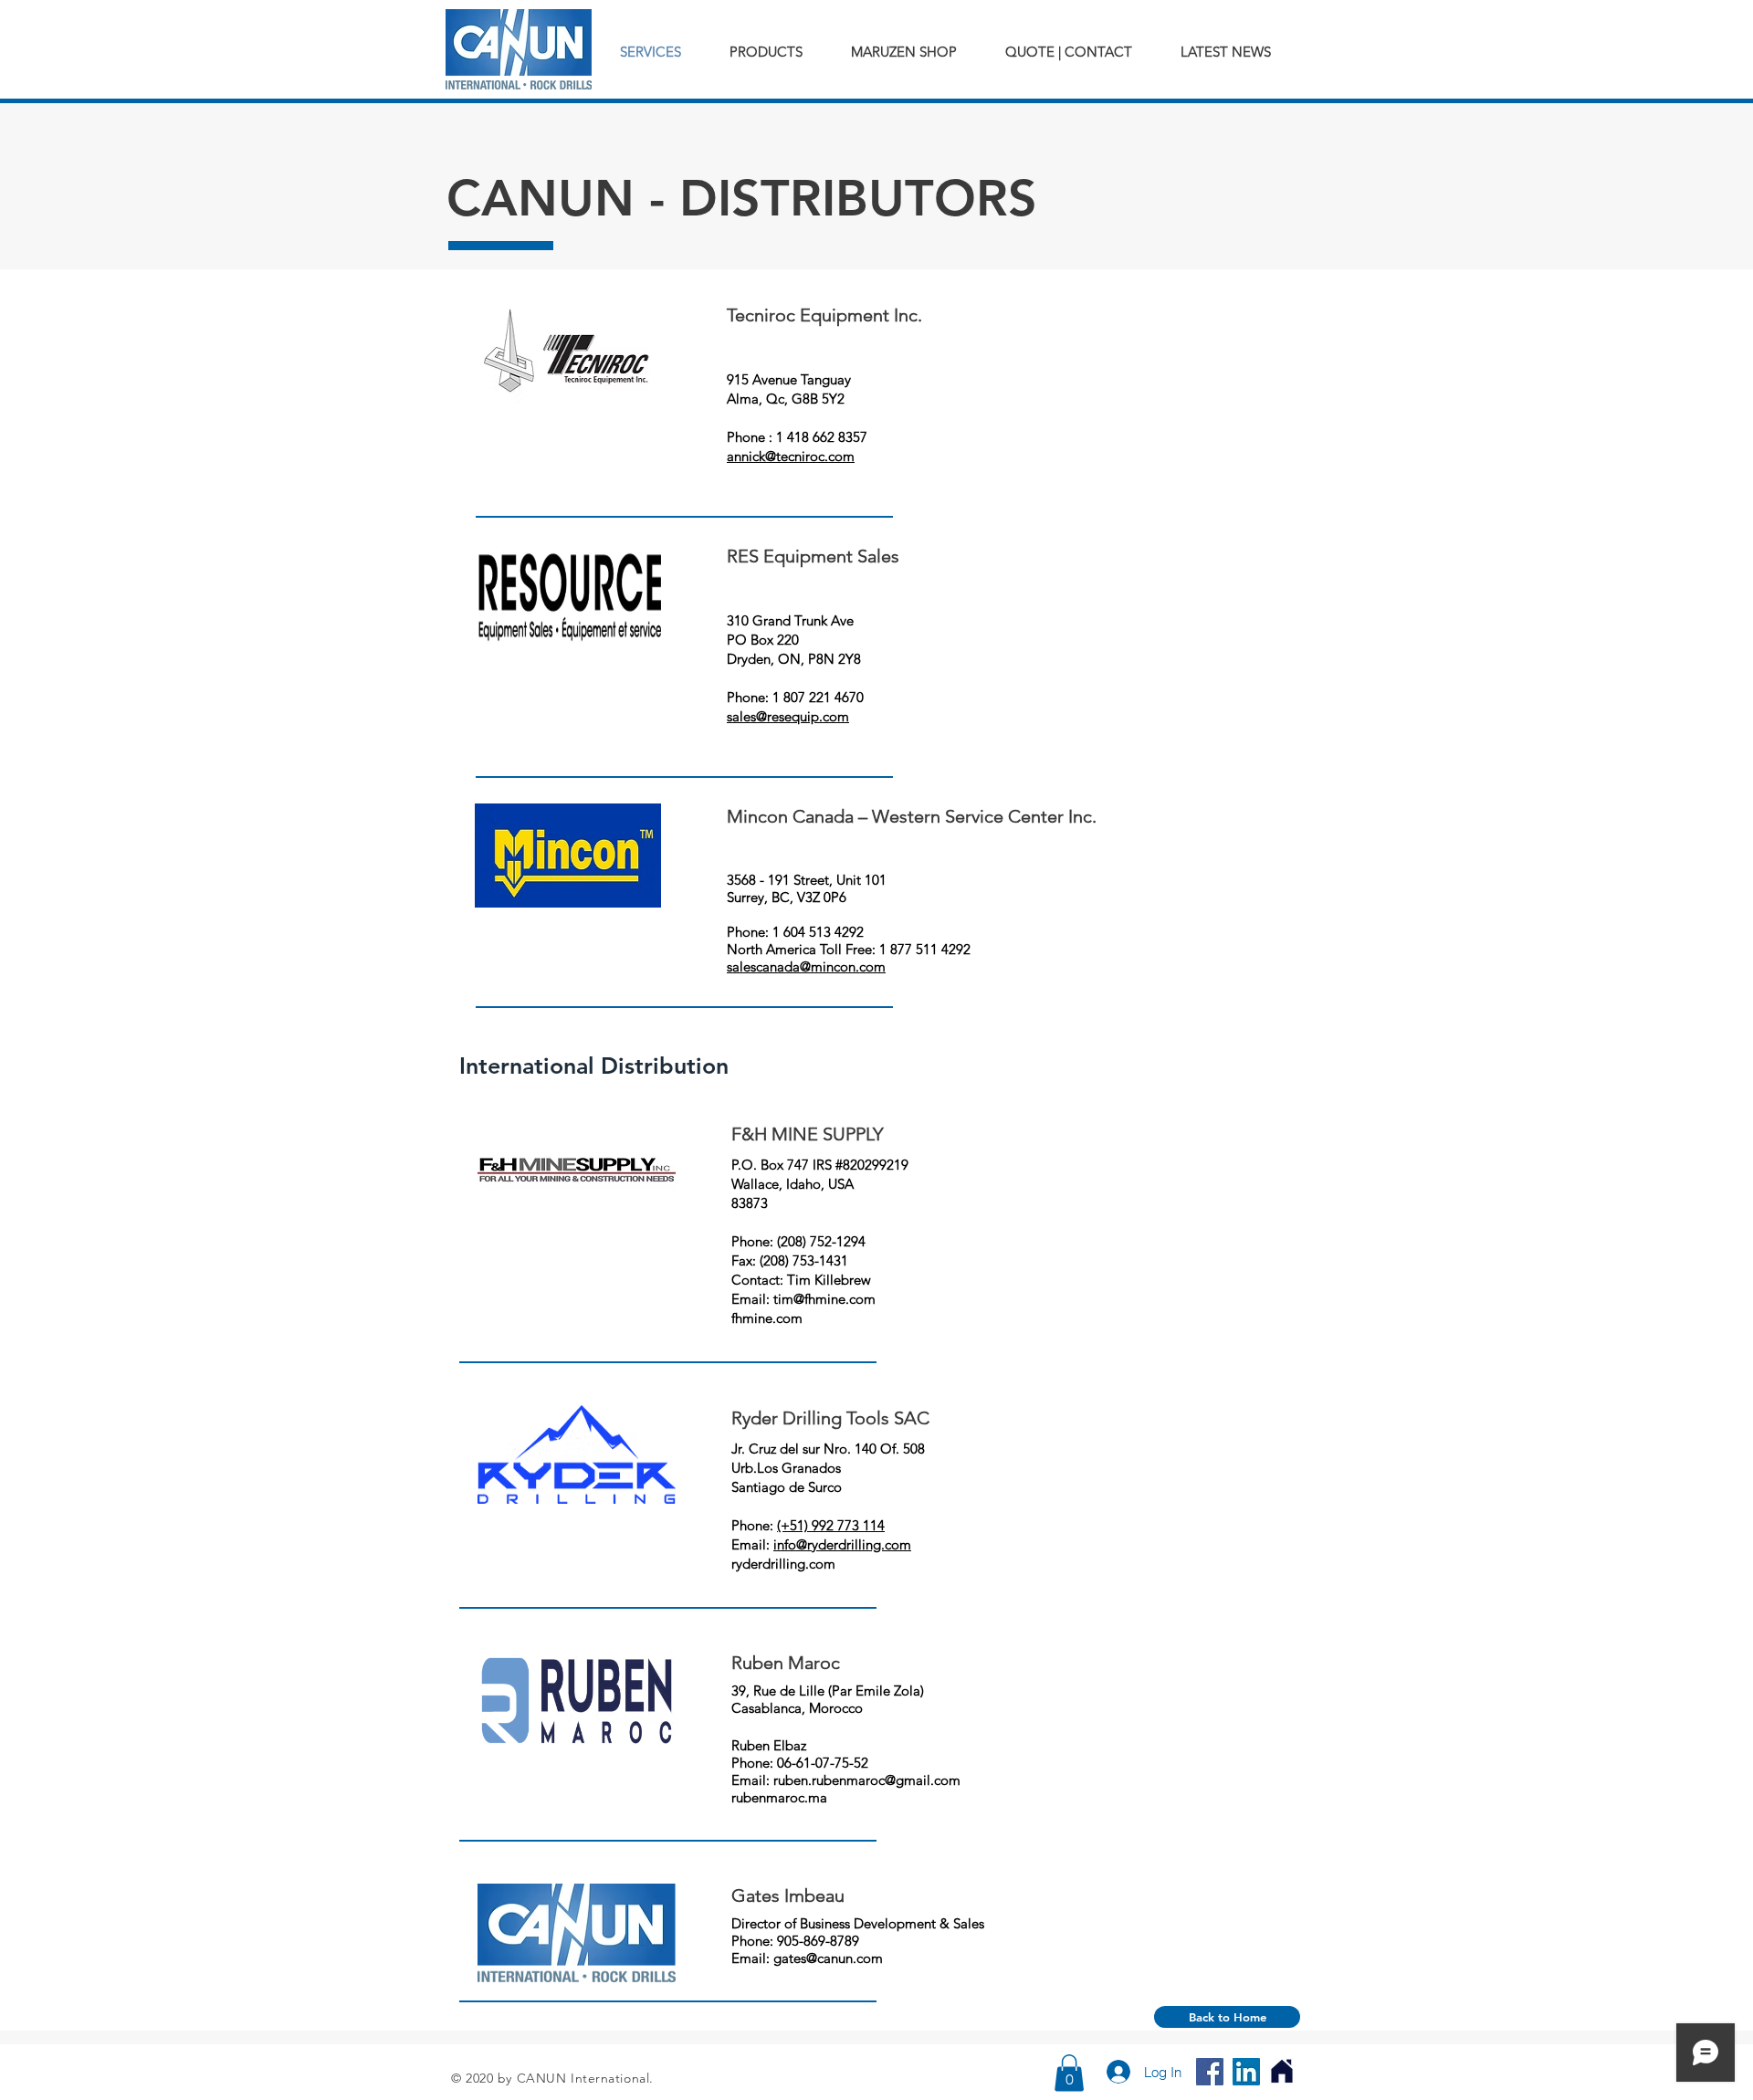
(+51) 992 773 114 (831, 1525)
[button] (1069, 2073)
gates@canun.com (828, 1958)
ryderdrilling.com (783, 1564)
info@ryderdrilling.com (842, 1544)
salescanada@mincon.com (806, 966)
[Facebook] (1210, 2072)
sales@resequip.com (788, 716)
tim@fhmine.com (824, 1299)
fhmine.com (767, 1318)
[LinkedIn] (1246, 2072)
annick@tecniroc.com (791, 456)
